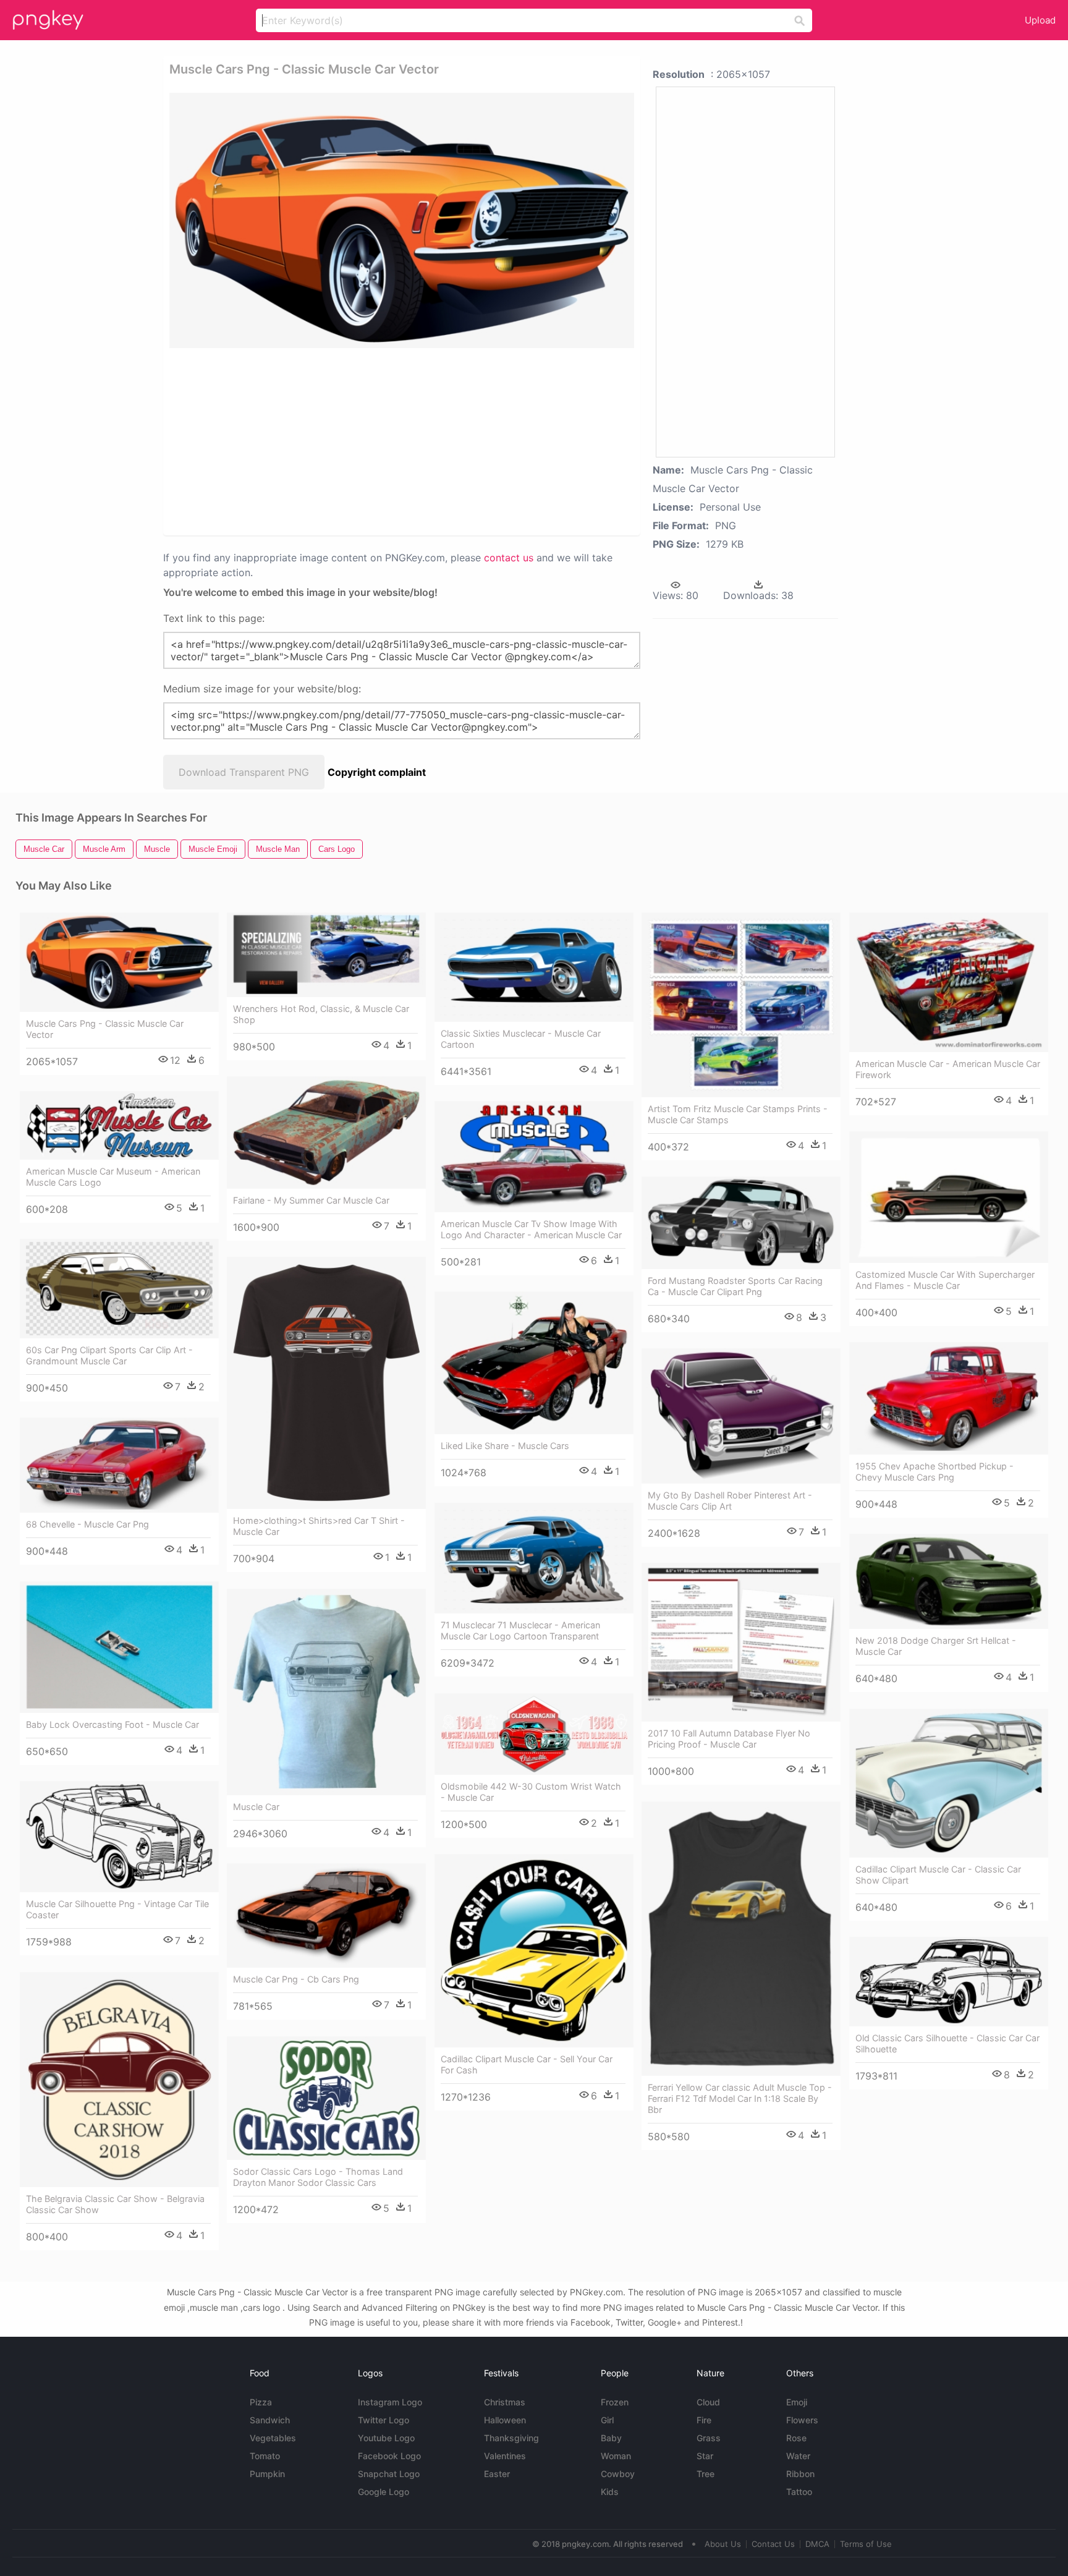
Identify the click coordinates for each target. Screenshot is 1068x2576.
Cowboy (618, 2474)
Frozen (615, 2402)
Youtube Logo (386, 2438)
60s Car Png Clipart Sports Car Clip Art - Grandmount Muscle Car (109, 1355)
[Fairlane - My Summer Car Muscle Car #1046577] (326, 1133)
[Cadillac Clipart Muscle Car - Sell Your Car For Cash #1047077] (534, 1951)
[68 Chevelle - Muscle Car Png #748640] (119, 1465)
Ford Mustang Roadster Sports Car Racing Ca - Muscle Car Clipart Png (735, 1286)
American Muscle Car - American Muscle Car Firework (948, 1069)
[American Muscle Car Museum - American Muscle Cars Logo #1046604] (119, 1125)
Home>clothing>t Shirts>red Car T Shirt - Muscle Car (319, 1526)
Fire (704, 2420)
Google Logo (384, 2492)
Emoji (797, 2402)
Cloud (708, 2402)
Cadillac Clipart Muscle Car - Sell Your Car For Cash (527, 2064)
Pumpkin (267, 2474)
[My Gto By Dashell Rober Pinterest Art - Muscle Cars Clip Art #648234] (741, 1416)
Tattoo (799, 2492)
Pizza (261, 2402)
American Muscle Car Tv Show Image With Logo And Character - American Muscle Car (531, 1229)
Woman (616, 2456)
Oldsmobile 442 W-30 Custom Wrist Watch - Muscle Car (531, 1792)
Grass (709, 2438)
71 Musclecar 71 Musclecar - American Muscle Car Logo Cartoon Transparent (520, 1630)
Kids (610, 2492)
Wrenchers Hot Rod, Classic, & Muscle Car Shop (321, 1014)
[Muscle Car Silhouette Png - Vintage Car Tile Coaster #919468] (119, 1837)
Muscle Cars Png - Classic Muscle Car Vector (105, 1029)
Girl (607, 2420)
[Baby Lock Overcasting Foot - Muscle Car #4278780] (119, 1647)
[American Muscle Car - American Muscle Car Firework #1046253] (949, 983)
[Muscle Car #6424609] (326, 1692)
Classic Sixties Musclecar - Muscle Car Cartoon (521, 1039)
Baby (611, 2438)
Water (798, 2456)
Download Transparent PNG (244, 772)
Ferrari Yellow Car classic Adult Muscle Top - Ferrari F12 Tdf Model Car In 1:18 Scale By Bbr (740, 2098)
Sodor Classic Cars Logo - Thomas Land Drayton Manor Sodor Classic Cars (318, 2177)
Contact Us (773, 2544)
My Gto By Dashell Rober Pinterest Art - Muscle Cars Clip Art (730, 1501)
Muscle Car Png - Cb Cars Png (296, 1979)
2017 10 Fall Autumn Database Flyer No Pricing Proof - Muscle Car (729, 1739)
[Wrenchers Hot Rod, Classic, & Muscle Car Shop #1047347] (326, 955)
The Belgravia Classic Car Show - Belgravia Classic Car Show (115, 2204)
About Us (723, 2544)
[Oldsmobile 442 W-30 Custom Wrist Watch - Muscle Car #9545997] (534, 1734)
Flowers (802, 2420)
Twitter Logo (384, 2420)
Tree (706, 2474)
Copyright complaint (377, 772)
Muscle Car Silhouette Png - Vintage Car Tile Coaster (117, 1909)
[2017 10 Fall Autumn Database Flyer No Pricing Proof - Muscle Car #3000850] (741, 1643)
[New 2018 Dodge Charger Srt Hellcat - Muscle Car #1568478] (949, 1582)
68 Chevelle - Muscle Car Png (87, 1524)
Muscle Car (256, 1807)
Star (705, 2456)
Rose (796, 2438)
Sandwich (270, 2420)
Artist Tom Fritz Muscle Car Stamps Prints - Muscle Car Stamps (738, 1114)
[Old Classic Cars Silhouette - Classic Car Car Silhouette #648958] (949, 1982)
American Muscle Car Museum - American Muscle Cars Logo (113, 1177)
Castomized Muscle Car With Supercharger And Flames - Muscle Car (945, 1280)
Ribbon (800, 2474)
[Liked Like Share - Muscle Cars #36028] (534, 1363)
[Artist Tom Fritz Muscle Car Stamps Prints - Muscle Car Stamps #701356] (741, 1005)
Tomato (265, 2456)
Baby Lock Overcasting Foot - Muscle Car (112, 1724)
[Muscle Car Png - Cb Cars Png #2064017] (326, 1916)
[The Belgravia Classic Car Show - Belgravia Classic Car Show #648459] (119, 2080)
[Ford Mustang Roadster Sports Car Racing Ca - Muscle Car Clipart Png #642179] (741, 1223)
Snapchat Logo (389, 2474)
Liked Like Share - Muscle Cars (505, 1446)
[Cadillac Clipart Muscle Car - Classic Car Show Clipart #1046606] (949, 1783)
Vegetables (273, 2438)
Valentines (505, 2456)
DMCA (817, 2544)
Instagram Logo (390, 2402)
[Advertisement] (357, 441)
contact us (509, 558)
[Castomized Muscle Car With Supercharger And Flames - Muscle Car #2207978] (949, 1197)
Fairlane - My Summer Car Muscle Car (311, 1200)
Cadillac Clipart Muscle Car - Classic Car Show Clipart (938, 1875)
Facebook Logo (389, 2456)
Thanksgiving (511, 2438)
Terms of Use (866, 2544)
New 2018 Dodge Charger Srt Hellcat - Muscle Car (936, 1646)
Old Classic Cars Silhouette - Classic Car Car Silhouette (947, 2043)
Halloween (505, 2420)
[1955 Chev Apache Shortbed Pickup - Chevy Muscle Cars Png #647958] (949, 1398)
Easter (497, 2474)
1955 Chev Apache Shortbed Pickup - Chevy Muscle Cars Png (934, 1472)
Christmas (505, 2402)
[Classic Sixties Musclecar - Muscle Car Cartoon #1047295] (534, 967)
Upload (1040, 20)
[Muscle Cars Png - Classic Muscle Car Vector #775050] (119, 962)
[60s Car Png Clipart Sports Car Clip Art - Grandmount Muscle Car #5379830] (119, 1289)
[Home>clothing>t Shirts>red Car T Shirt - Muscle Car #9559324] (326, 1383)
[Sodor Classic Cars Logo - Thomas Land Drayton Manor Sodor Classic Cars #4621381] (326, 2098)
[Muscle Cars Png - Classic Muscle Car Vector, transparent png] (402, 220)
